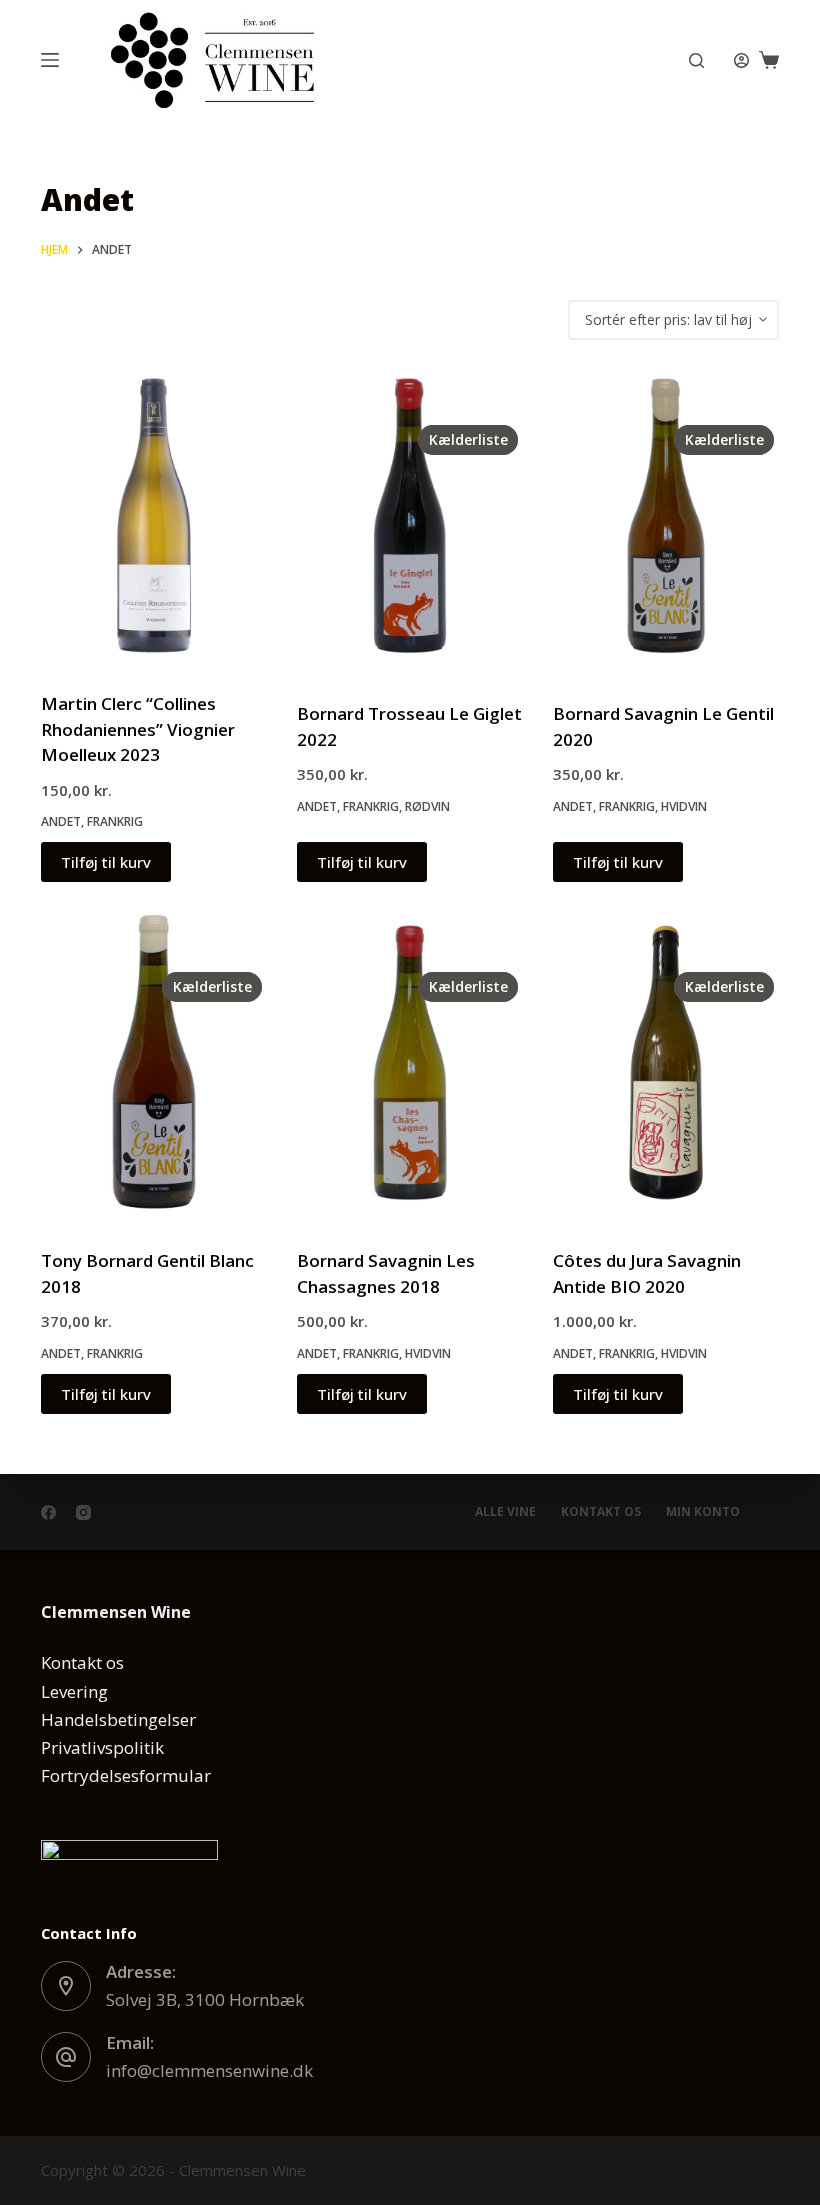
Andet (61, 821)
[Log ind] (741, 60)
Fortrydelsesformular (126, 1775)
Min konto (703, 1512)
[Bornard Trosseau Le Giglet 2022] (410, 515)
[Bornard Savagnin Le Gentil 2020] (666, 515)
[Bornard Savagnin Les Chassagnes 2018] (410, 1062)
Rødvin (427, 806)
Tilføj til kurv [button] (106, 862)
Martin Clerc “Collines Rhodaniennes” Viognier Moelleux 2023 (138, 729)
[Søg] (696, 60)
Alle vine (505, 1512)
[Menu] (50, 60)
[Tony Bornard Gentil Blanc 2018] (154, 1062)
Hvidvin (684, 806)
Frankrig (115, 821)
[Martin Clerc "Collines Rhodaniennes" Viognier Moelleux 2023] (154, 515)
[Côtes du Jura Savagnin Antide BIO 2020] (666, 1062)
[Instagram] (83, 1512)
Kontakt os (601, 1512)
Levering (74, 1691)
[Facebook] (48, 1512)
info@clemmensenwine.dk (209, 2070)
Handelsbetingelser (118, 1719)
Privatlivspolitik (102, 1747)
